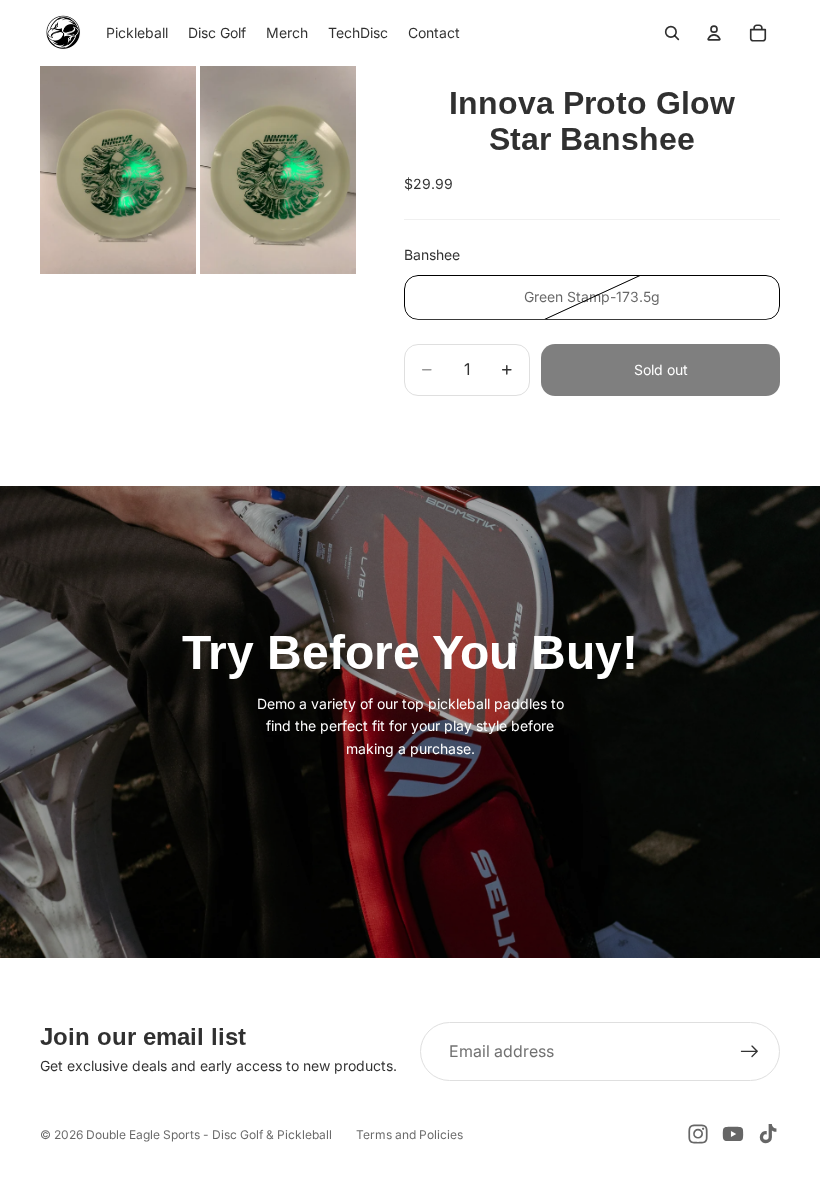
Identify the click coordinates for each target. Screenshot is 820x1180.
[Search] (672, 33)
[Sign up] (750, 1052)
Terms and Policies (409, 1134)
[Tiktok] (768, 1134)
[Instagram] (698, 1134)
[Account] (714, 33)
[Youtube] (733, 1134)
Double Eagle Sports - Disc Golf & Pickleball (209, 1134)
